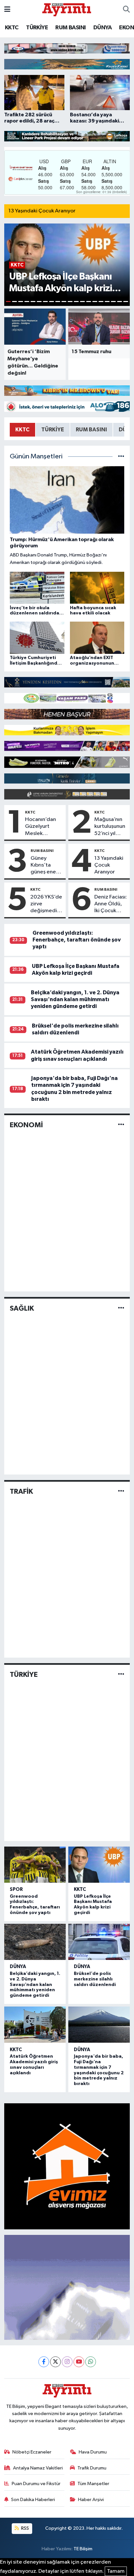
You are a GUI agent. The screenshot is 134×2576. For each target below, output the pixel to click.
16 (101, 302)
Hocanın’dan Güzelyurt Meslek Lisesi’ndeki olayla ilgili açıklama (40, 827)
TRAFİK (21, 1491)
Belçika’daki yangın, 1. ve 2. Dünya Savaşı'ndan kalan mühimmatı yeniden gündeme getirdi (75, 1000)
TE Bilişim (83, 2549)
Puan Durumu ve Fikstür (36, 2484)
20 (126, 302)
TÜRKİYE (37, 28)
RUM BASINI (70, 28)
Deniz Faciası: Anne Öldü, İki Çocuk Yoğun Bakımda (111, 904)
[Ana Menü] (7, 10)
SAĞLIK (22, 1308)
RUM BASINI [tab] (91, 430)
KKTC (12, 28)
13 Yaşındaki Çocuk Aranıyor (42, 211)
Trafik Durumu (92, 2468)
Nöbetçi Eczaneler (32, 2452)
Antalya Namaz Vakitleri (38, 2468)
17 (107, 302)
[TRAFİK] (121, 1491)
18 (113, 302)
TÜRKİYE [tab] (53, 430)
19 (120, 302)
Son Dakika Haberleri (33, 2500)
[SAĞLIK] (121, 1308)
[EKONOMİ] (121, 1125)
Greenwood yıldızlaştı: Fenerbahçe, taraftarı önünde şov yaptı (77, 940)
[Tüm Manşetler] (121, 457)
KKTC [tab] (22, 430)
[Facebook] (44, 2362)
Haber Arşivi (91, 2500)
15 (95, 302)
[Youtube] (79, 2362)
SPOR (16, 1889)
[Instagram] (67, 2362)
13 (82, 302)
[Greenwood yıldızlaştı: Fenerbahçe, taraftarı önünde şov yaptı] (35, 1865)
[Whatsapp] (91, 2362)
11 (70, 302)
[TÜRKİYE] (121, 1675)
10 (64, 302)
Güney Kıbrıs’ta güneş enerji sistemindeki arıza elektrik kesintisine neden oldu (46, 866)
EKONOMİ (26, 1125)
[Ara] (126, 10)
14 (89, 302)
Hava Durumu (93, 2452)
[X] (55, 2362)
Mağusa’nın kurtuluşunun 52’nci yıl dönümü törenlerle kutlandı (110, 827)
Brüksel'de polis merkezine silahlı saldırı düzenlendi (95, 1979)
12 (76, 302)
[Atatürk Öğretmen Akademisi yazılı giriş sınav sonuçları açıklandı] (35, 2025)
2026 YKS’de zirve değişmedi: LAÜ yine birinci (46, 904)
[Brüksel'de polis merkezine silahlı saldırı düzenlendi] (99, 1942)
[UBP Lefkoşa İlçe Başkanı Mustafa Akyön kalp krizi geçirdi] (99, 1865)
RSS (25, 2528)
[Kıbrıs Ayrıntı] (67, 9)
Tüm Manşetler (93, 2484)
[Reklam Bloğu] (67, 48)
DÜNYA (102, 28)
